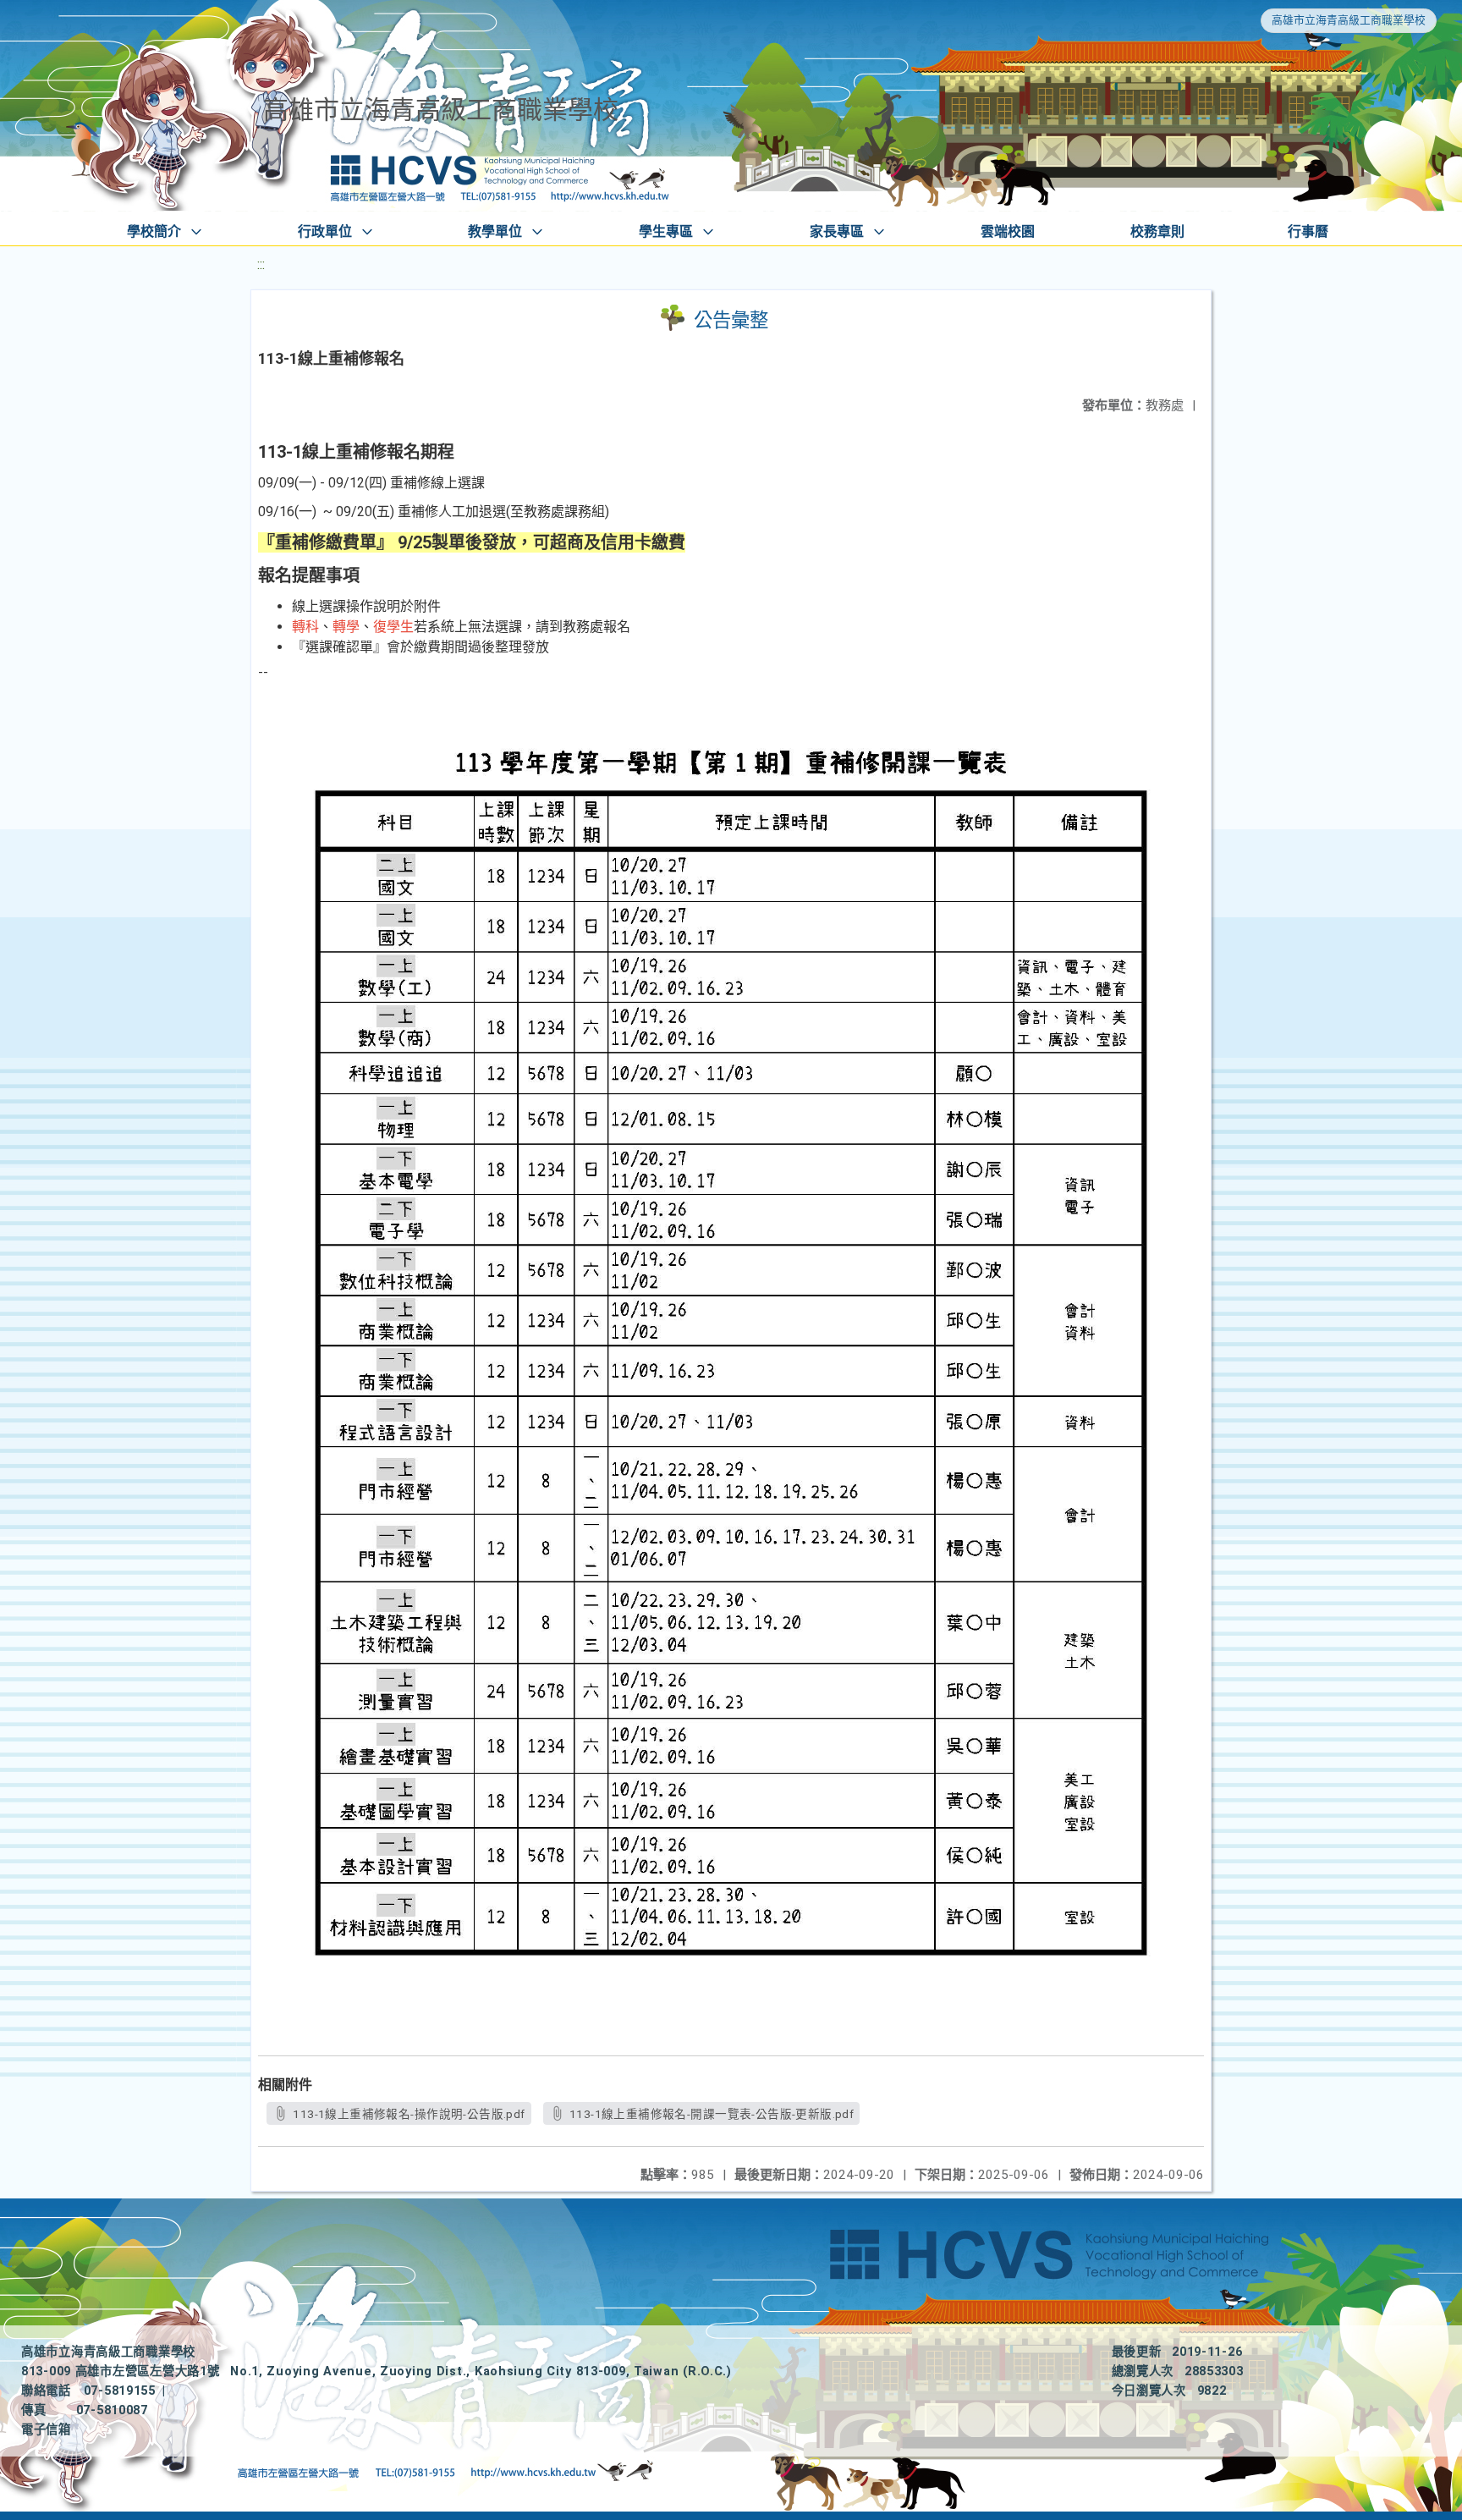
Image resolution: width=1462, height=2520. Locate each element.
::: (261, 264)
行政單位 (325, 231)
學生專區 (666, 231)
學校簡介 (154, 231)
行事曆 (1308, 231)
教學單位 (495, 231)
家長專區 (837, 231)
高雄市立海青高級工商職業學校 (1349, 20)
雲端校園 (1008, 231)
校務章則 (1157, 231)
